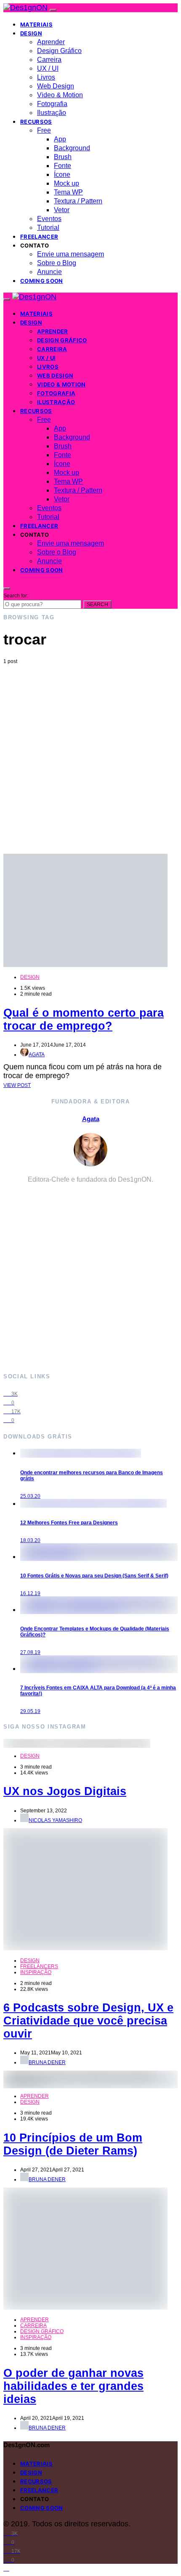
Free (44, 130)
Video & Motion (60, 95)
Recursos (36, 122)
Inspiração (36, 1972)
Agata (37, 1055)
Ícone (62, 174)
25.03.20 (30, 1496)
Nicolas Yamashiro (55, 1820)
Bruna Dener (47, 2062)
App (60, 139)
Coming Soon (42, 281)
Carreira (49, 60)
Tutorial (48, 228)
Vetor (62, 210)
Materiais (36, 24)
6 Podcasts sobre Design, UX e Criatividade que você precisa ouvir (88, 2021)
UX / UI (48, 68)
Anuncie (49, 272)
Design (31, 33)
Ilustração (52, 113)
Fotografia (52, 104)
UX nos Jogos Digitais (65, 1791)
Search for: (16, 596)
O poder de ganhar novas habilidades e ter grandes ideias (73, 2386)
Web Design (56, 86)
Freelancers (39, 1966)
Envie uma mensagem (71, 254)
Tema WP (68, 192)
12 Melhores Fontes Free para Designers (69, 1523)
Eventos (49, 219)
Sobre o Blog (57, 263)
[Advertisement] (90, 759)
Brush (63, 157)
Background (72, 148)
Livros (46, 77)
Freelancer (39, 237)
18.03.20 (30, 1540)
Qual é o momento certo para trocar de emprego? (84, 1019)
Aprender (51, 42)
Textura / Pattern (78, 201)
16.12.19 (30, 1593)
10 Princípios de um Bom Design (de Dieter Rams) (73, 2144)
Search (97, 605)
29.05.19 (30, 1711)
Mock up (67, 183)
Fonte (63, 166)
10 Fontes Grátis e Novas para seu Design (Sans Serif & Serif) (94, 1576)
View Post (17, 1085)
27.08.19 (30, 1652)
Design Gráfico (59, 51)
